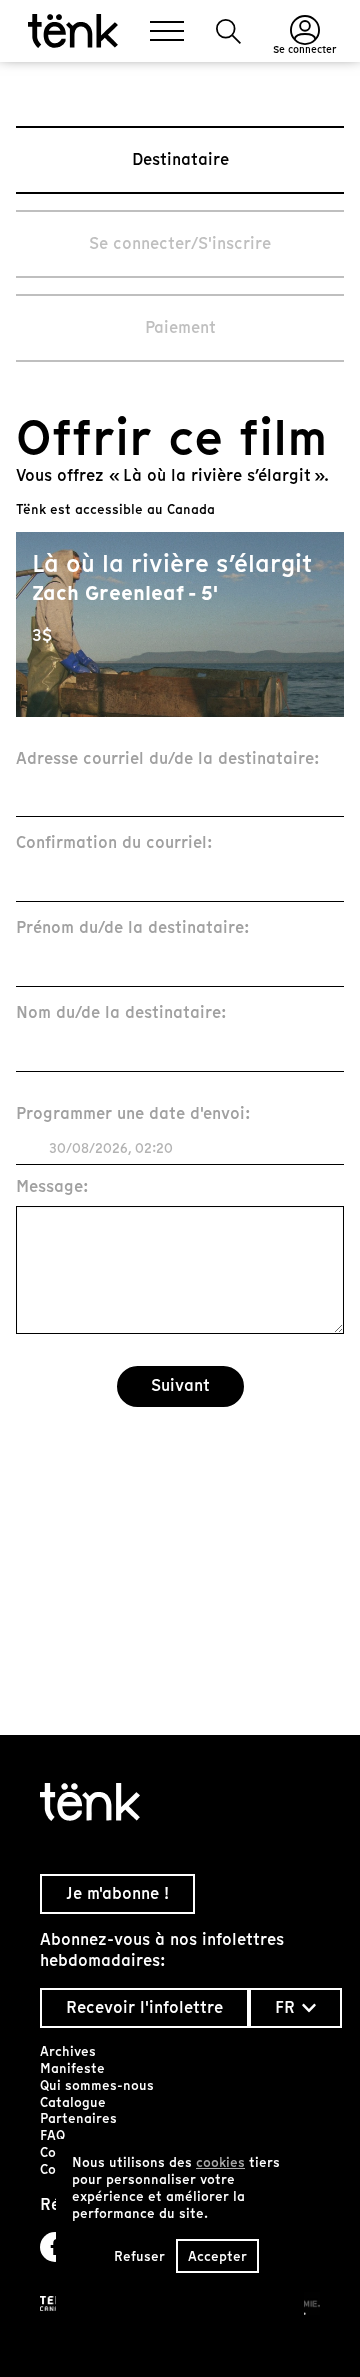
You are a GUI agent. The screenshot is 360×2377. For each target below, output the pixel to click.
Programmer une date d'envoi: (133, 1114)
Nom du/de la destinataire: (121, 1013)
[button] (228, 31)
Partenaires (78, 2118)
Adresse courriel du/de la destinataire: (168, 759)
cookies (220, 2162)
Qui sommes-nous (97, 2085)
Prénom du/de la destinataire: (133, 928)
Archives (68, 2051)
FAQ (52, 2135)
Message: (52, 1187)
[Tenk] (180, 1802)
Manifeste (72, 2068)
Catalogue (73, 2102)
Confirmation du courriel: (114, 843)
